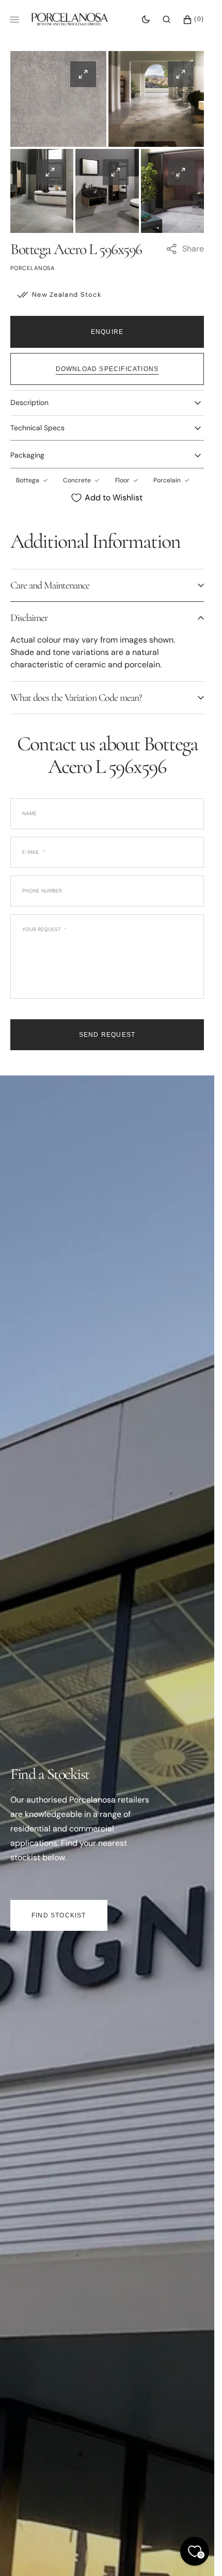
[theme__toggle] (146, 20)
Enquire (107, 332)
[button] (166, 20)
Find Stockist (59, 1915)
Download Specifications (107, 369)
